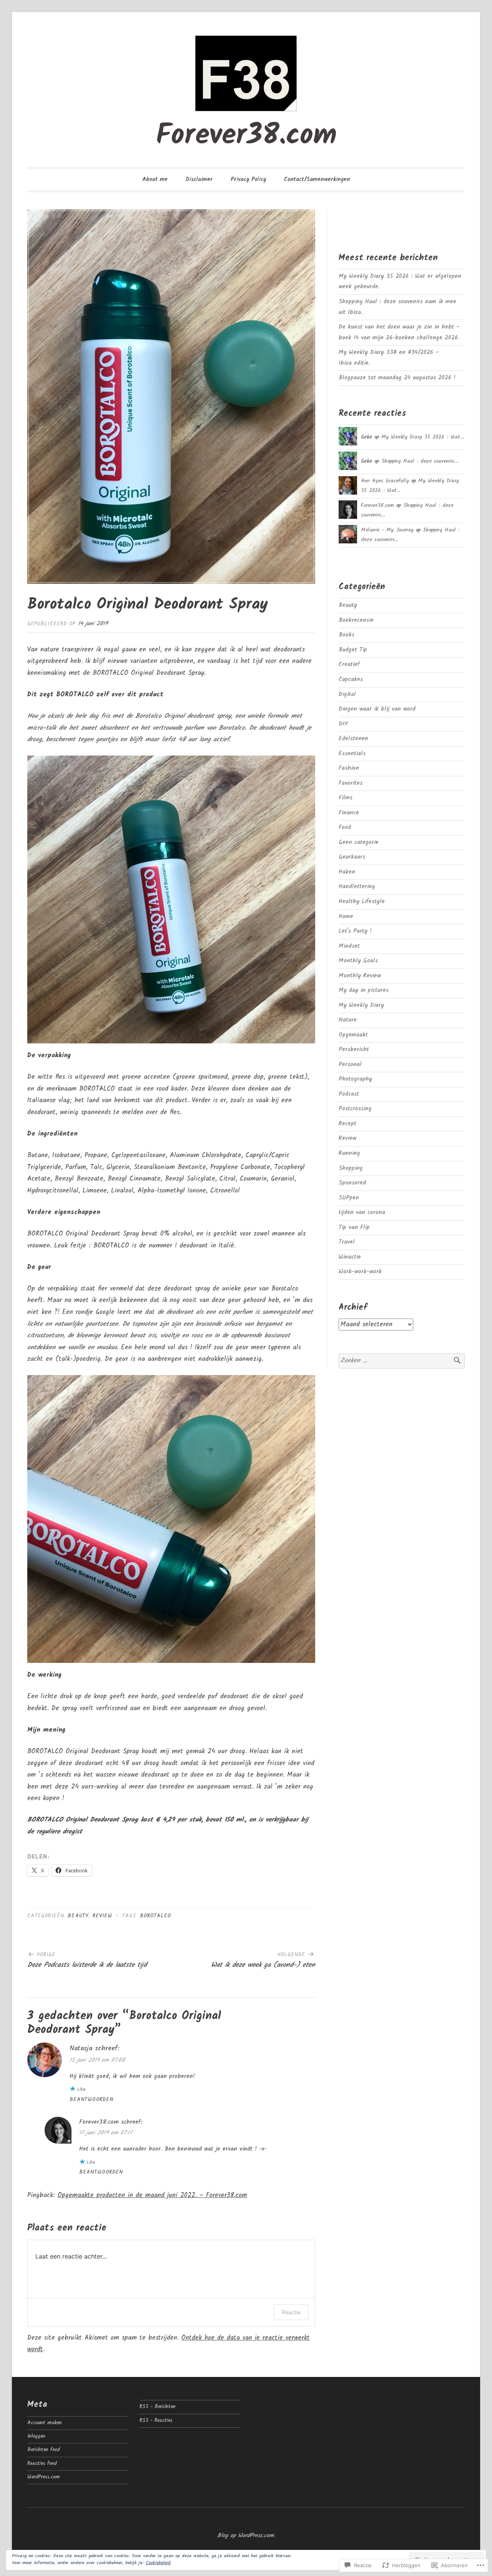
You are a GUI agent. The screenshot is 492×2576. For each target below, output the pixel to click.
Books (347, 635)
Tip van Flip (354, 1227)
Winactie (350, 1257)
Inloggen (36, 2436)
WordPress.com (44, 2477)
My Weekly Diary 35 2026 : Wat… (423, 437)
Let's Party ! (355, 931)
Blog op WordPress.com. (246, 2536)
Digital (347, 694)
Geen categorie (359, 842)
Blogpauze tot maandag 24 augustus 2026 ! (397, 378)
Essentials (352, 754)
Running (349, 1153)
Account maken (45, 2423)
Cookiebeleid (158, 2563)
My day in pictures (364, 990)
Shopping (351, 1168)
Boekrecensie (356, 620)
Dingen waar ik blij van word (377, 709)
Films (346, 798)
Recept (347, 1124)
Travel (347, 1242)
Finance (349, 813)
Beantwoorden (91, 2100)
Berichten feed (44, 2450)
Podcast (349, 1094)
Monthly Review (360, 976)
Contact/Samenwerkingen (317, 179)
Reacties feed (42, 2464)
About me (155, 179)
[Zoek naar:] (402, 1361)
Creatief (349, 664)
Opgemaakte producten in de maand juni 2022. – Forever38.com (152, 2195)
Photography (355, 1079)
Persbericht (354, 1050)
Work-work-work (360, 1272)
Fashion (349, 768)
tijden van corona (362, 1212)
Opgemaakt (353, 1035)
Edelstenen (353, 739)
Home (346, 917)
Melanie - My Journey (387, 530)
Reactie (291, 2312)
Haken (347, 872)
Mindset (349, 946)
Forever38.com (246, 136)
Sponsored (352, 1183)
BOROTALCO (156, 1916)
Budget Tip (353, 650)
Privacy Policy (248, 179)
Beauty (78, 1916)
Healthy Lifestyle (362, 902)
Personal (350, 1065)
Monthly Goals (358, 961)
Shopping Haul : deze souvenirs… (420, 461)
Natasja (81, 2049)
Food (345, 827)
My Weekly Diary (361, 1005)
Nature (348, 1020)
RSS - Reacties (156, 2421)
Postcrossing (355, 1109)
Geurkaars (352, 857)
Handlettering (357, 887)
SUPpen (349, 1198)
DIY (343, 724)
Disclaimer (199, 179)
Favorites (351, 783)
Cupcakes (351, 679)
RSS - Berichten (158, 2407)
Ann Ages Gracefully (385, 481)
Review (102, 1916)
